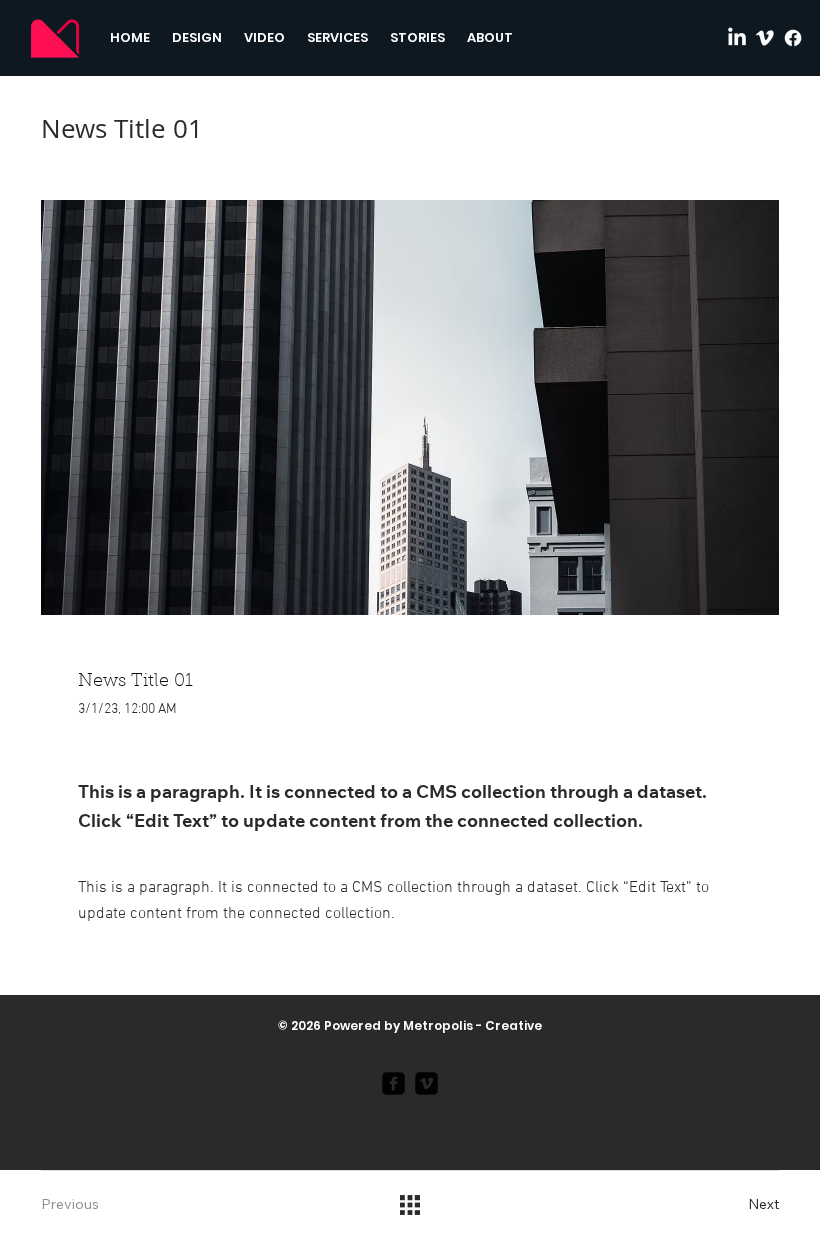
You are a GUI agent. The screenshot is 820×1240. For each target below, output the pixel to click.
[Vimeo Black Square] (426, 1083)
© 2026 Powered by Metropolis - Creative (410, 1025)
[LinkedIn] (737, 38)
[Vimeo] (765, 38)
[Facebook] (793, 38)
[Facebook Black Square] (393, 1083)
